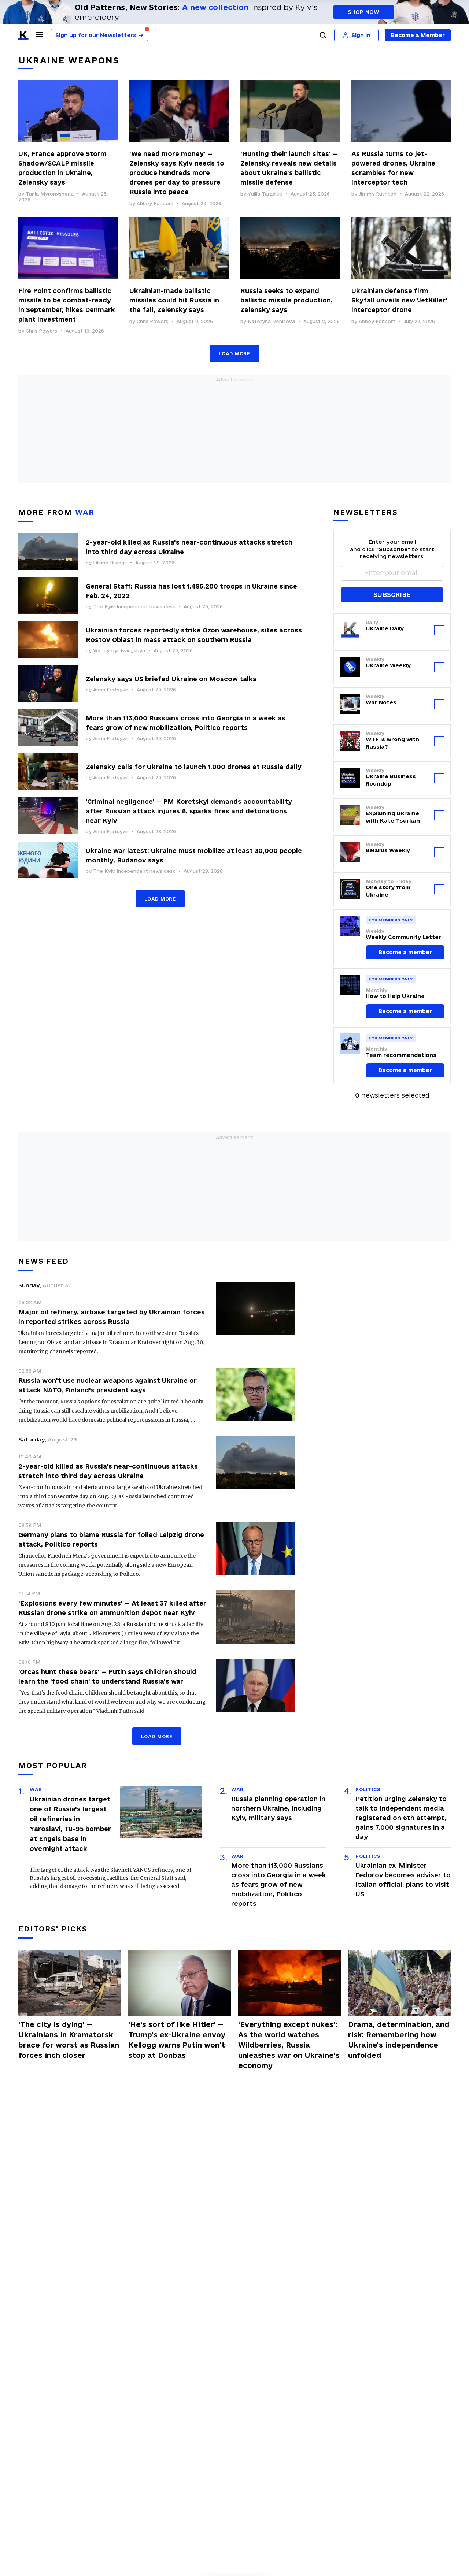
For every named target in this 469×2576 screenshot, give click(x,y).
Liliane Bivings (110, 563)
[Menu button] (40, 34)
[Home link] (23, 35)
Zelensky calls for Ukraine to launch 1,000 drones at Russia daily (194, 767)
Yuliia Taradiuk (265, 194)
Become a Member (418, 35)
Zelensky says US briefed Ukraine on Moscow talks (171, 679)
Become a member (405, 952)
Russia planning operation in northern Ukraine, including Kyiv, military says (278, 1808)
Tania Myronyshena (50, 194)
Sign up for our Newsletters (99, 35)
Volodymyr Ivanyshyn (119, 650)
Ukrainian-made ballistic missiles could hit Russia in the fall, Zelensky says (174, 300)
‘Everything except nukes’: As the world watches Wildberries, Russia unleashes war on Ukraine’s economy (289, 2045)
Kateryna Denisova (271, 321)
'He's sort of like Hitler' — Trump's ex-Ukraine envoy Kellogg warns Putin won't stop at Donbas (177, 2040)
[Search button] (323, 35)
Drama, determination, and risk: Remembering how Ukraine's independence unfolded (399, 2040)
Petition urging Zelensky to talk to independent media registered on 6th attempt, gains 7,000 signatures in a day (401, 1818)
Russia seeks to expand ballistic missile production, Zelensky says (287, 300)
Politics (368, 1789)
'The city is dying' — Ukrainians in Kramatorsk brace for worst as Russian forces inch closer (69, 2040)
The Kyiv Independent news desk (134, 606)
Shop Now (364, 12)
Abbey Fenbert (155, 203)
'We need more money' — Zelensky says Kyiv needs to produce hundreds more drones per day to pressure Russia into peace (177, 173)
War (36, 1789)
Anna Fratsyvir (111, 690)
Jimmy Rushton (378, 194)
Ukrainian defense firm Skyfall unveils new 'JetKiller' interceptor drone (399, 300)
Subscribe (392, 595)
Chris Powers (41, 331)
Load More (234, 353)
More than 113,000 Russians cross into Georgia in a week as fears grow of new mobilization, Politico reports (278, 1884)
